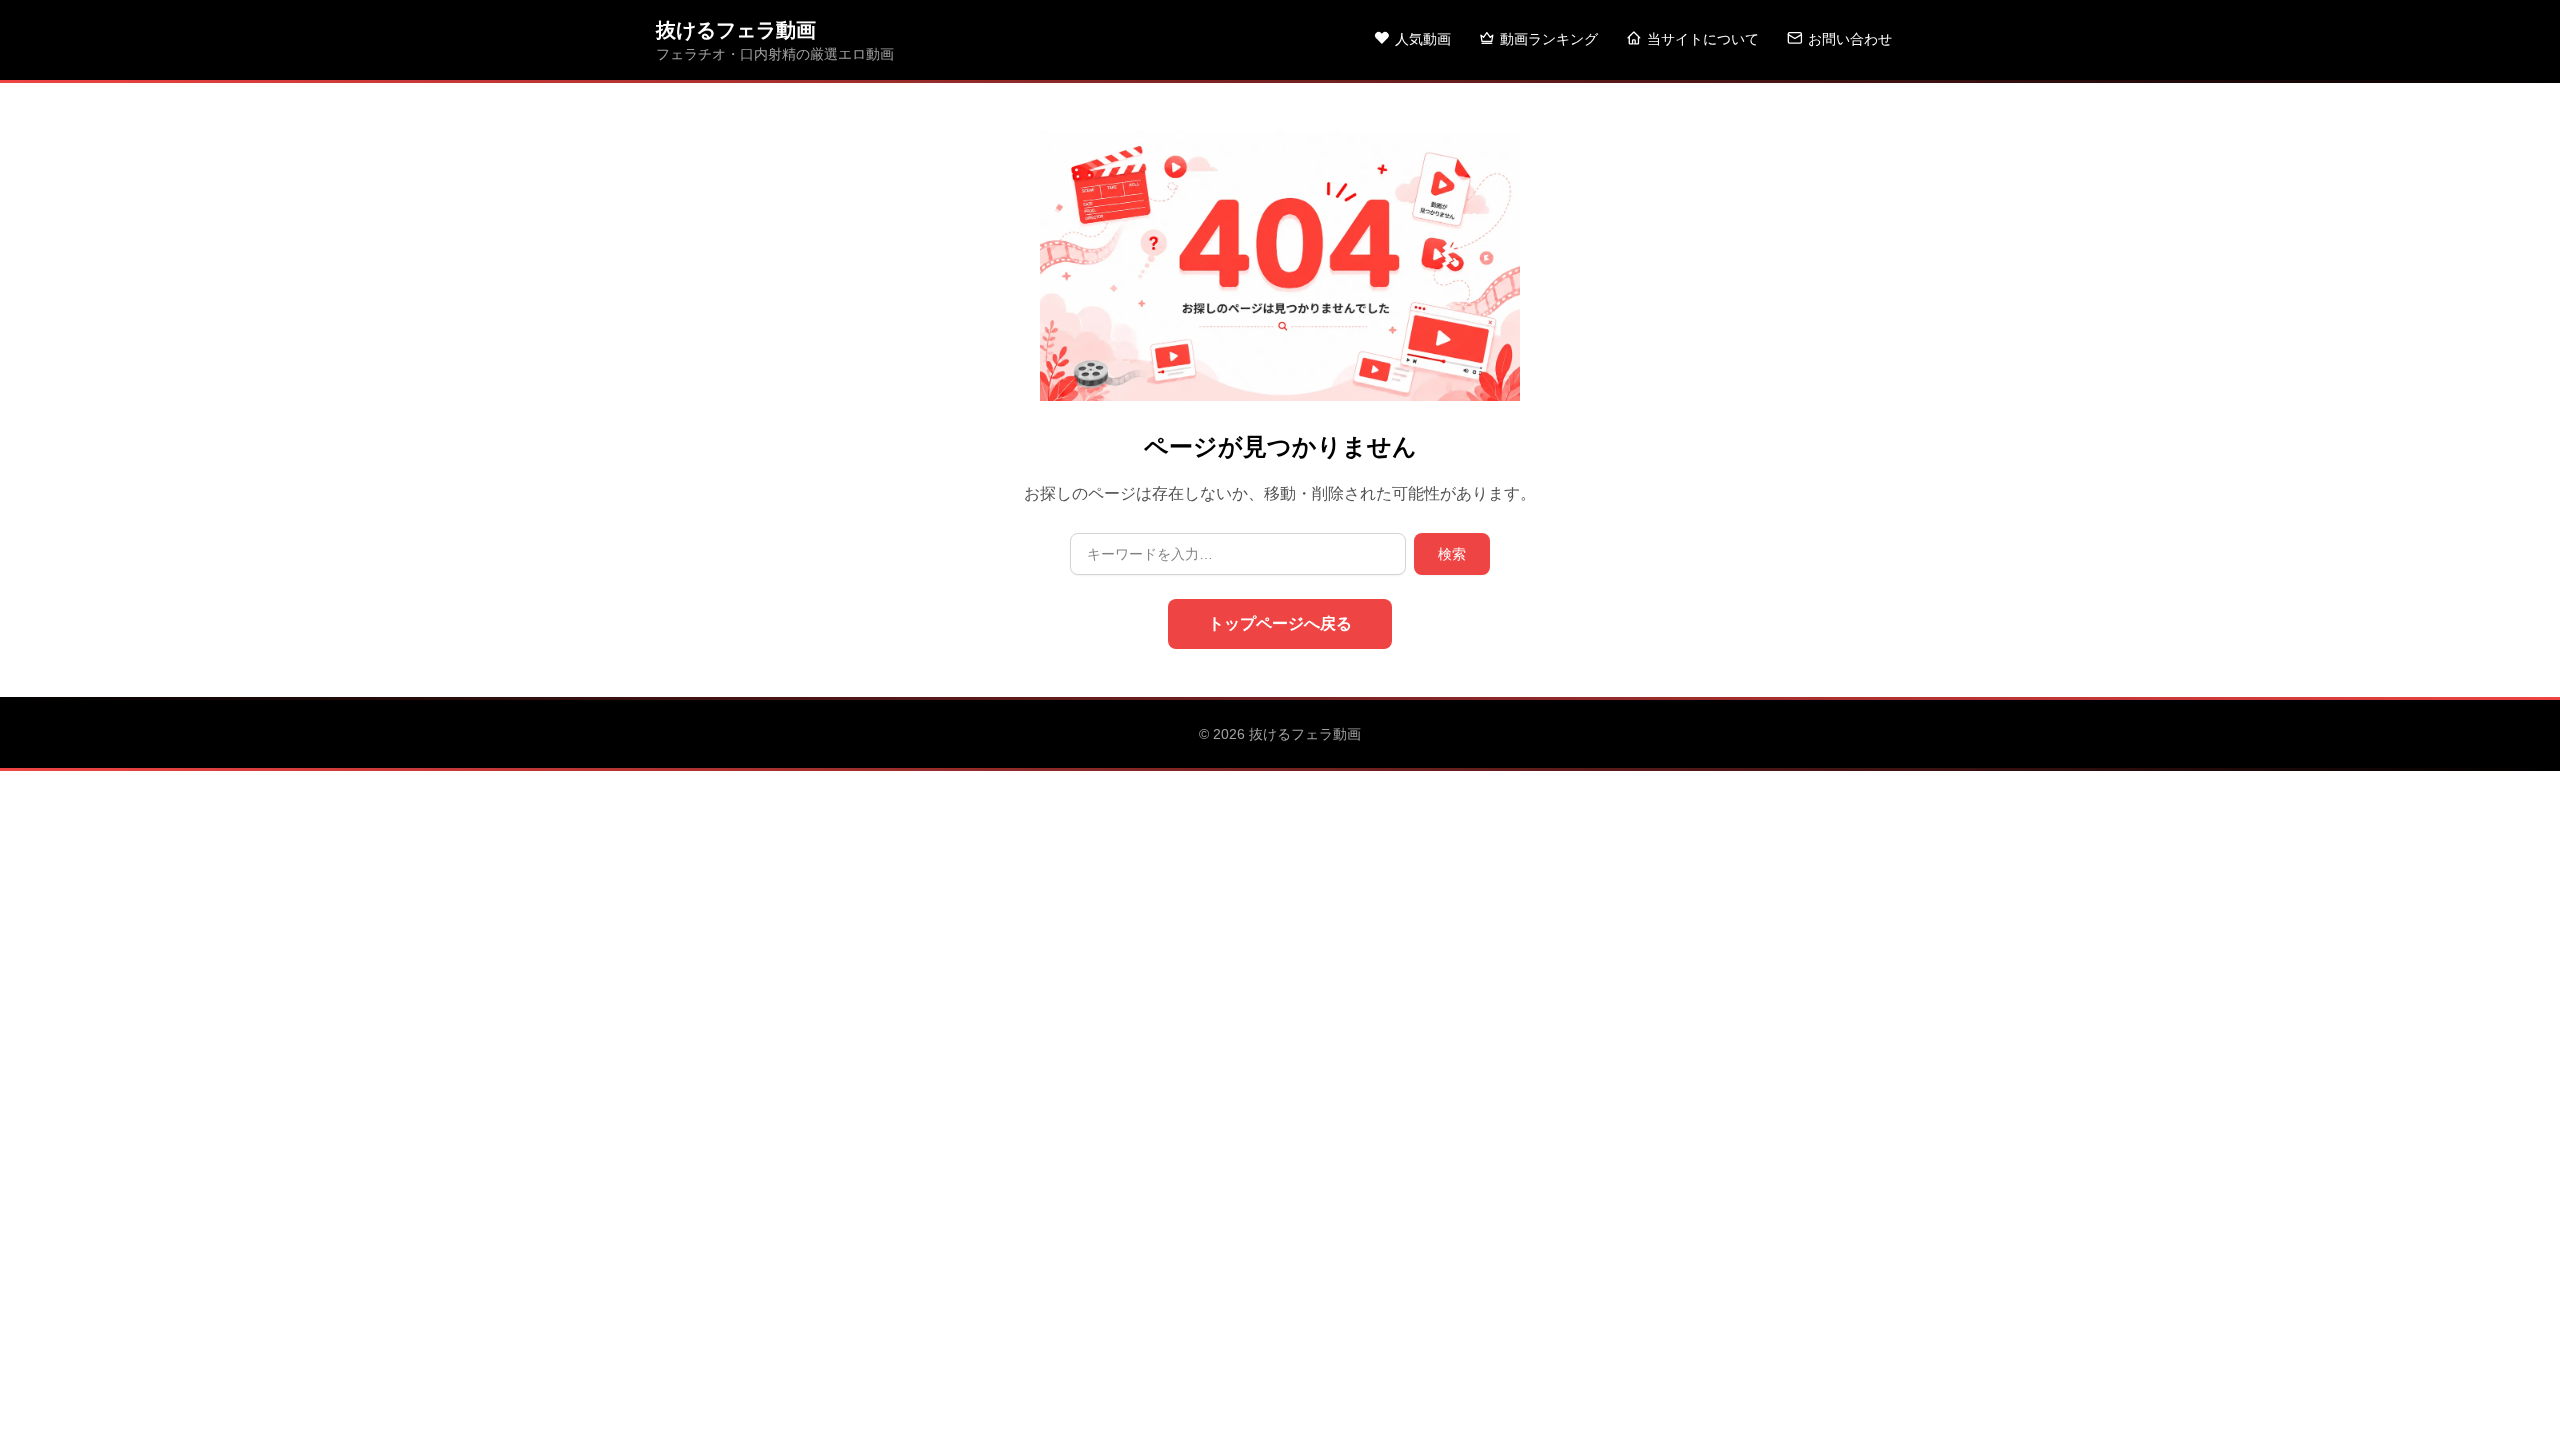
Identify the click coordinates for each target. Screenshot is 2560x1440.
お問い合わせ (1850, 39)
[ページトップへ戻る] (2512, 1400)
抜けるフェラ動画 (736, 30)
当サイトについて (1703, 39)
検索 (1452, 554)
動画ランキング (1549, 39)
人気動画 (1423, 39)
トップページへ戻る (1280, 623)
